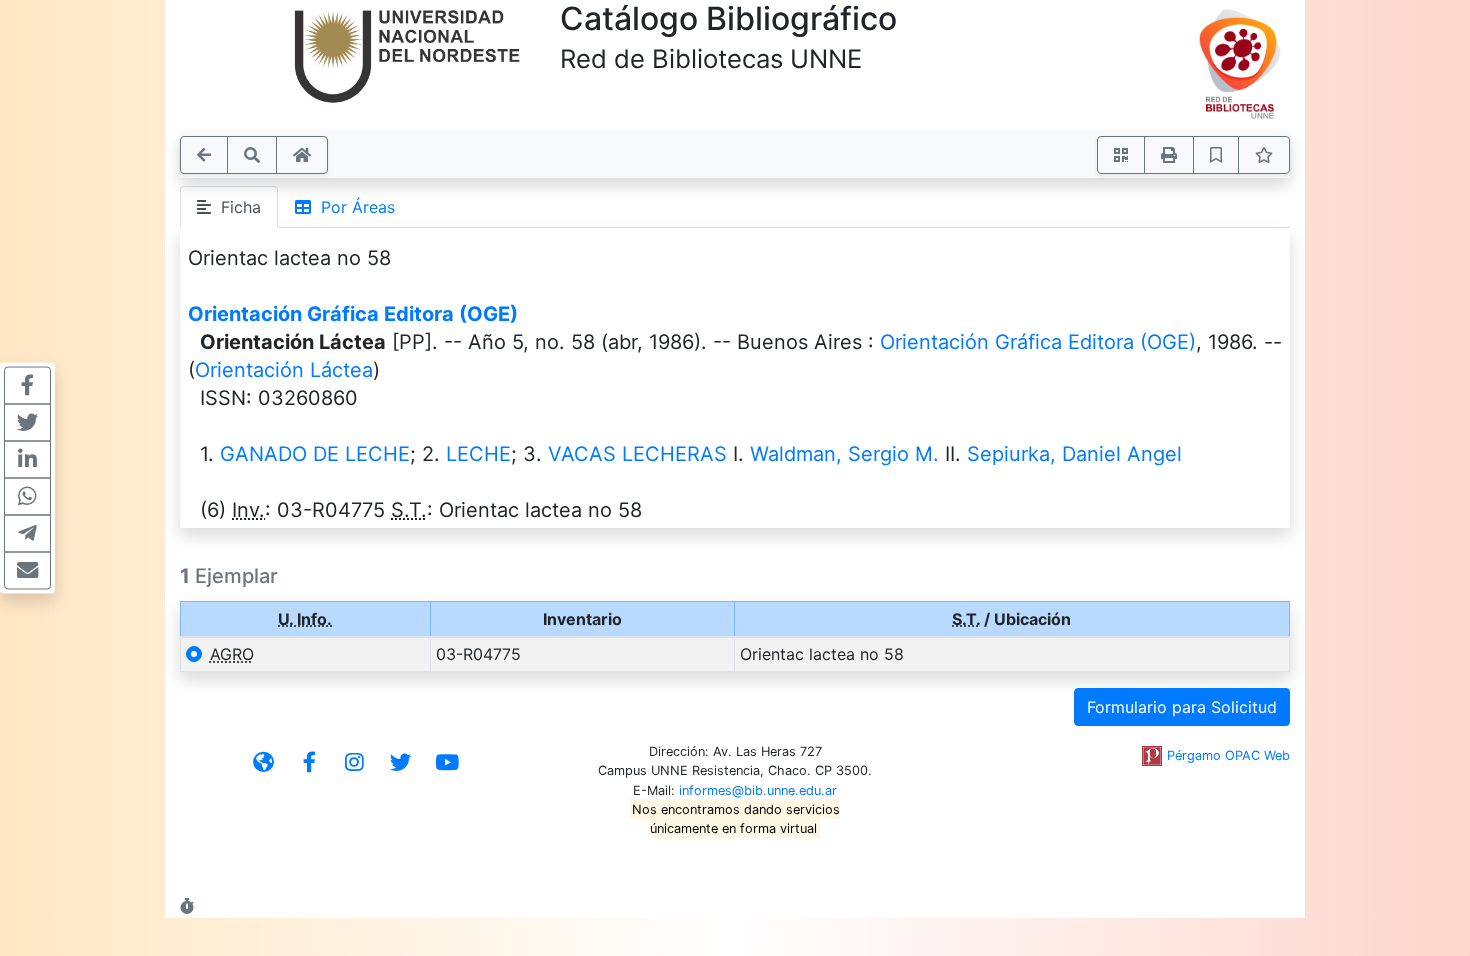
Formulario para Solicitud (1182, 707)
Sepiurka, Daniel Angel (1074, 454)
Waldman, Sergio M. (844, 454)
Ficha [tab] (236, 207)
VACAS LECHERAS (637, 454)
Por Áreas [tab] (353, 207)
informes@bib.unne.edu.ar (758, 790)
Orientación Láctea (284, 370)
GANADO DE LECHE (315, 454)
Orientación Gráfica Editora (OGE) (353, 314)
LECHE (478, 454)
